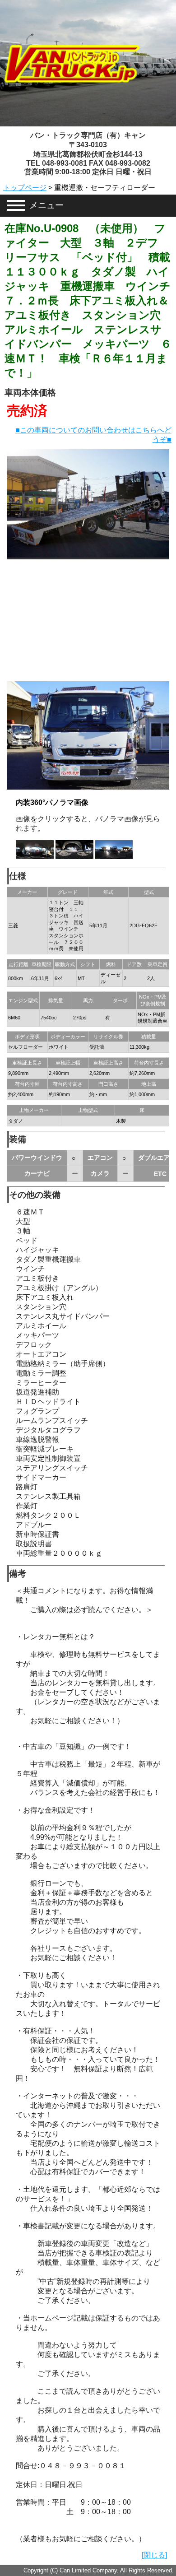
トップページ (25, 188)
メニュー (46, 205)
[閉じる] (154, 2555)
